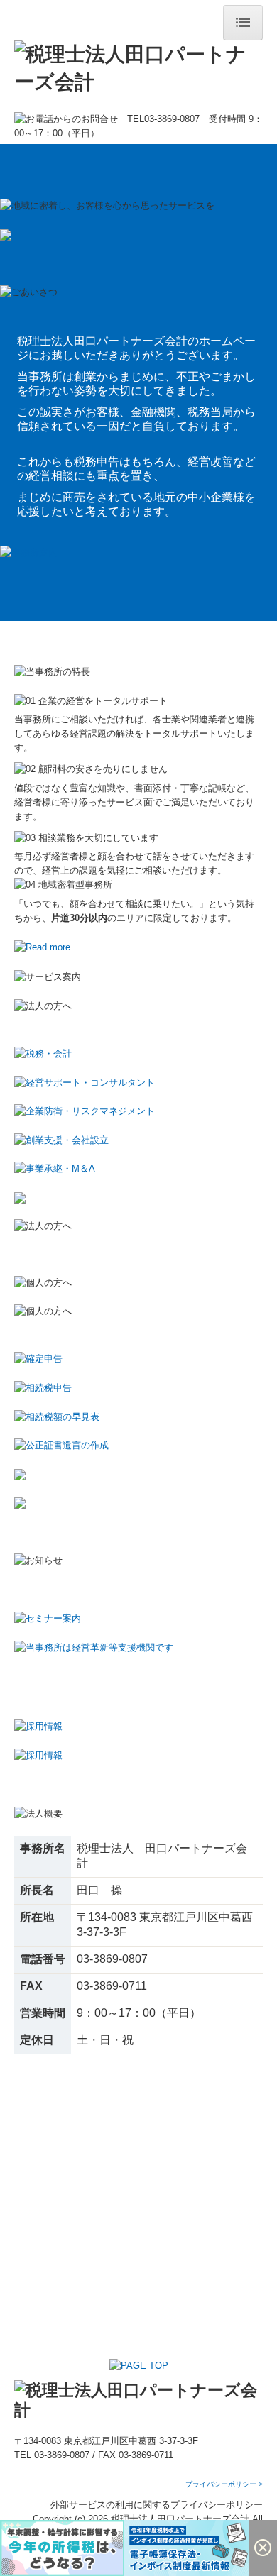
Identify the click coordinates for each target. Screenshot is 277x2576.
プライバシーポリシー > (224, 2484)
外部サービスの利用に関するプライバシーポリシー (157, 2505)
